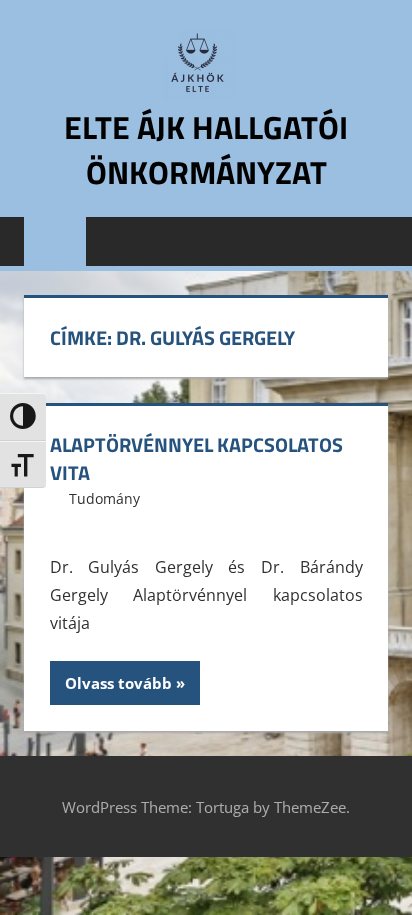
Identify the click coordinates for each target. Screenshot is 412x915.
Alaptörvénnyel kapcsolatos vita (196, 458)
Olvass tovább (118, 683)
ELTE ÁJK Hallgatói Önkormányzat (206, 149)
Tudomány (104, 498)
